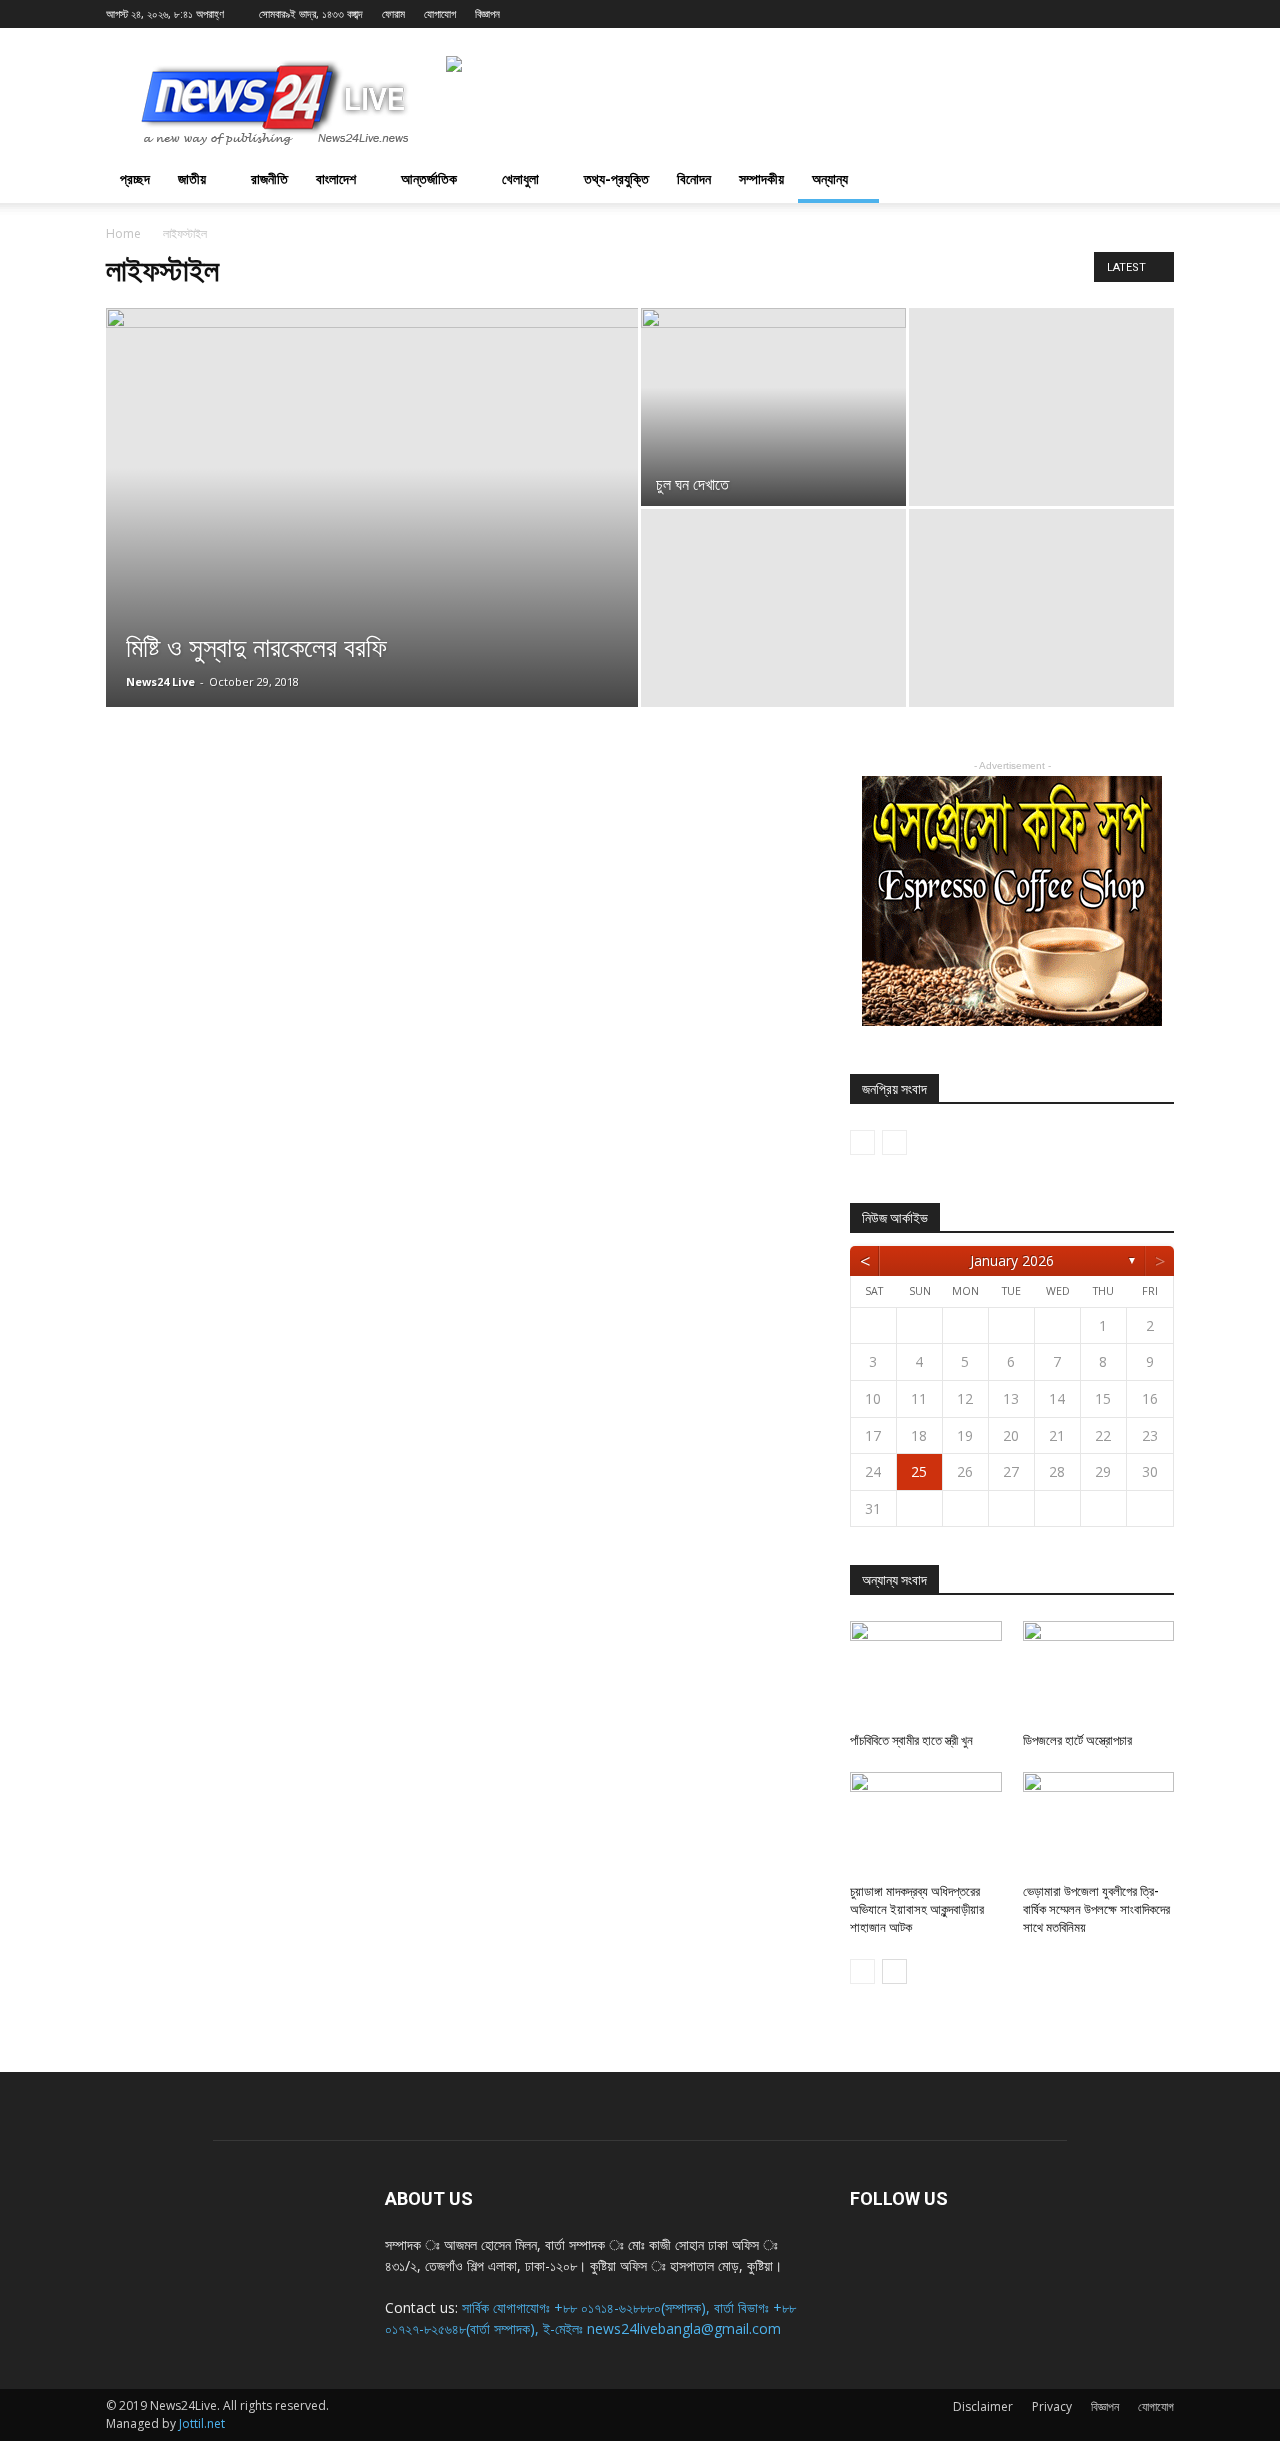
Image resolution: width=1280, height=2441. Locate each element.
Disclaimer (983, 2406)
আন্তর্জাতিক (429, 178)
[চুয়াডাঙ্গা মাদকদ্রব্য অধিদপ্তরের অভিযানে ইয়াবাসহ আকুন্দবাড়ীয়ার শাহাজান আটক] (926, 1824)
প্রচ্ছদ (135, 178)
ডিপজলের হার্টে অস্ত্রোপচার (1077, 1740)
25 (919, 1471)
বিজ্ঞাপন (487, 13)
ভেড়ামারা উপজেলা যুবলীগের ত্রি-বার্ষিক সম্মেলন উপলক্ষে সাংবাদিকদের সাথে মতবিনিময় (1096, 1909)
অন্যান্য (830, 178)
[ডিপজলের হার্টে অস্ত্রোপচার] (1099, 1673)
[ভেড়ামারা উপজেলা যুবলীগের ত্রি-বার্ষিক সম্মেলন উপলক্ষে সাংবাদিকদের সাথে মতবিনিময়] (1099, 1824)
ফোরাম (393, 13)
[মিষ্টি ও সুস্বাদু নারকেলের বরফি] (372, 539)
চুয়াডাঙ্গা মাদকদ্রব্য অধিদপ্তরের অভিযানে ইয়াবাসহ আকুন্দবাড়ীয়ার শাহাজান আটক (917, 1909)
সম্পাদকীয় (761, 178)
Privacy (1052, 2406)
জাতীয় (192, 178)
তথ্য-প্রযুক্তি (616, 178)
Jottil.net (202, 2423)
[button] (1150, 179)
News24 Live (160, 681)
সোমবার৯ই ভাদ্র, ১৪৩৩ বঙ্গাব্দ (311, 13)
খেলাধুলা (520, 178)
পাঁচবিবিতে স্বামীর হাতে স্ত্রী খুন (911, 1740)
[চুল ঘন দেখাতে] (773, 407)
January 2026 (1012, 1260)
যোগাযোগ (440, 13)
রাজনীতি (269, 178)
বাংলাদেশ (336, 178)
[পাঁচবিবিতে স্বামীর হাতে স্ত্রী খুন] (926, 1673)
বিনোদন (694, 178)
